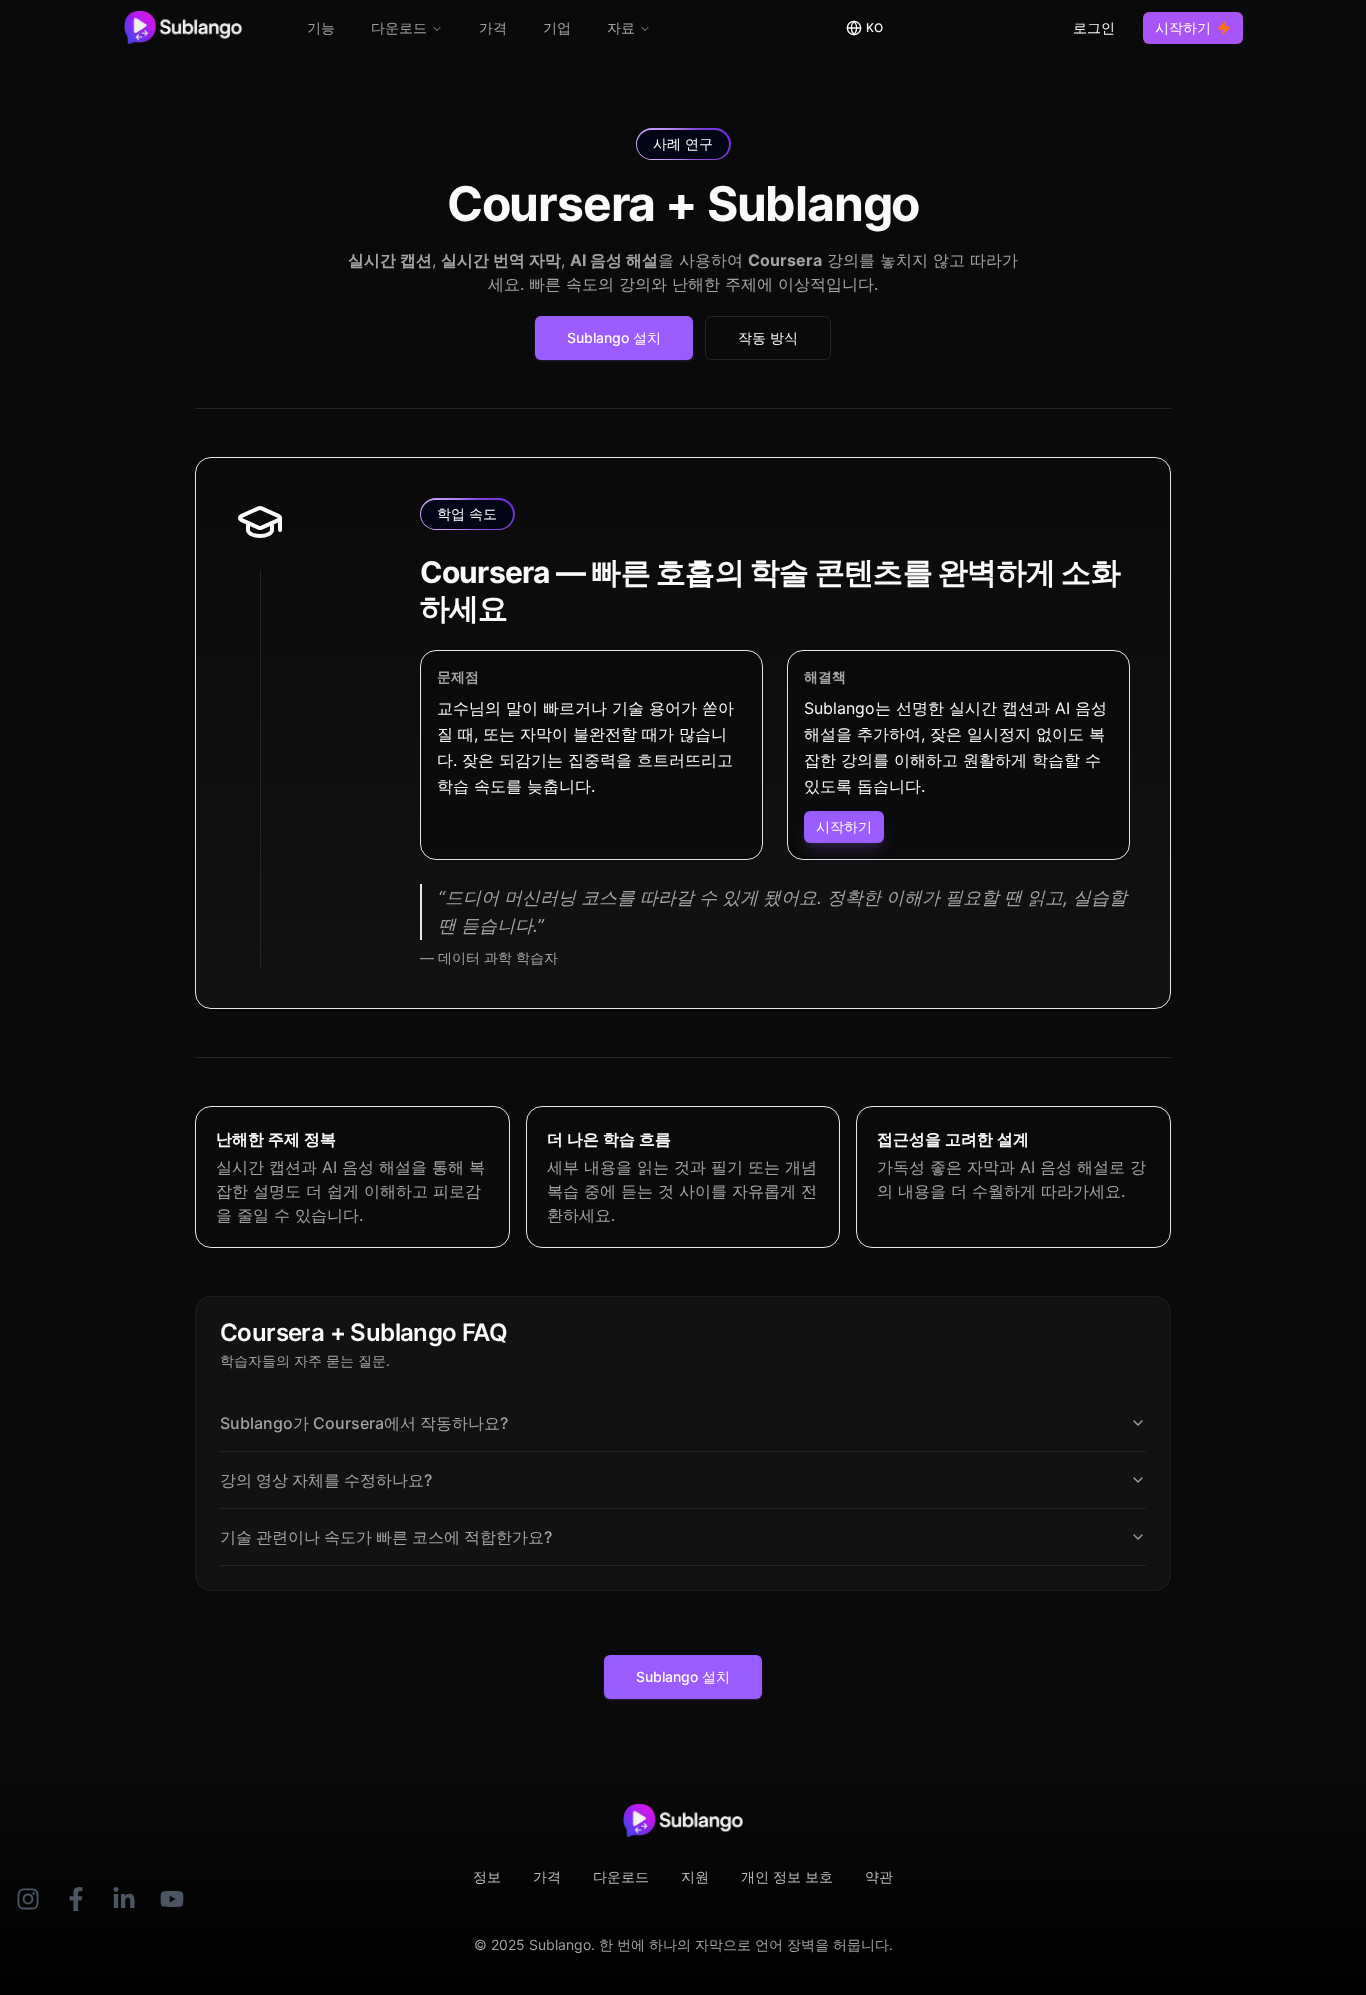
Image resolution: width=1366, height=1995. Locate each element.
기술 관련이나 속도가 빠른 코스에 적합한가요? (386, 1537)
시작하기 (1183, 27)
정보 (487, 1876)
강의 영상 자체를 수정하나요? (326, 1480)
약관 (879, 1876)
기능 (321, 27)
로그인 (1094, 27)
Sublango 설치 (614, 337)
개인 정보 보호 (787, 1876)
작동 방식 (768, 337)
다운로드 (399, 27)
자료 (621, 27)
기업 (557, 27)
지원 (695, 1876)
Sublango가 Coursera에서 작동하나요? (364, 1423)
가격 (493, 27)
